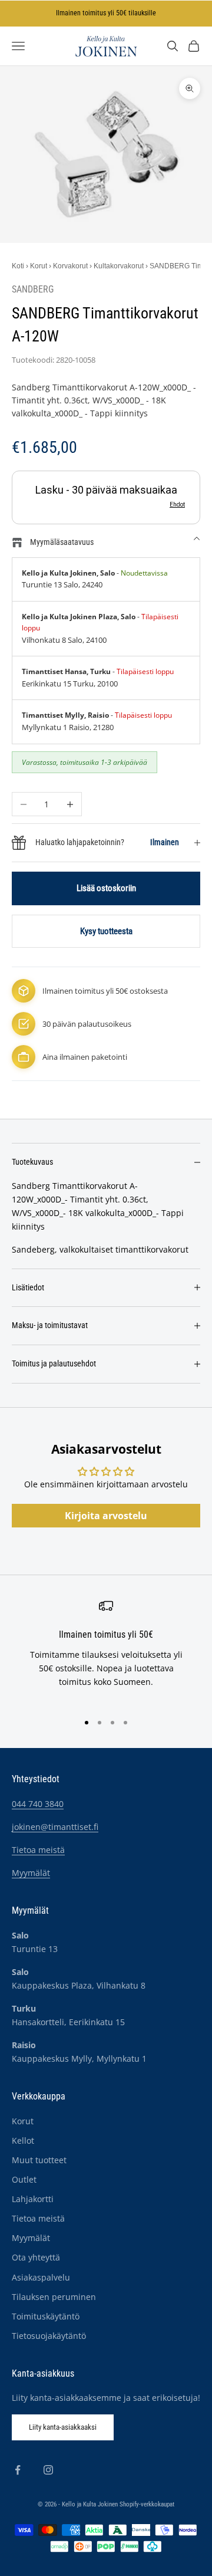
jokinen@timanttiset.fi (55, 1827)
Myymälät (31, 1873)
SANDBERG (33, 290)
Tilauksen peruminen (54, 2297)
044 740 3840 (38, 1804)
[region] (106, 1650)
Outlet (24, 2179)
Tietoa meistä (38, 1850)
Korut (39, 266)
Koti (18, 266)
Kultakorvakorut (119, 266)
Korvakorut (70, 266)
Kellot (23, 2140)
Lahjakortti (33, 2199)
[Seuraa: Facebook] (18, 2470)
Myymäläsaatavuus (62, 542)
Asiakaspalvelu (41, 2277)
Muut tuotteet (39, 2160)
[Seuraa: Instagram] (48, 2470)
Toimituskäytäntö (46, 2316)
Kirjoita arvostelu (106, 1516)
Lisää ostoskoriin (106, 888)
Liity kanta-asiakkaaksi (63, 2427)
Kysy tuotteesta (106, 931)
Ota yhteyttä (36, 2257)
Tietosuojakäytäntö (49, 2336)
